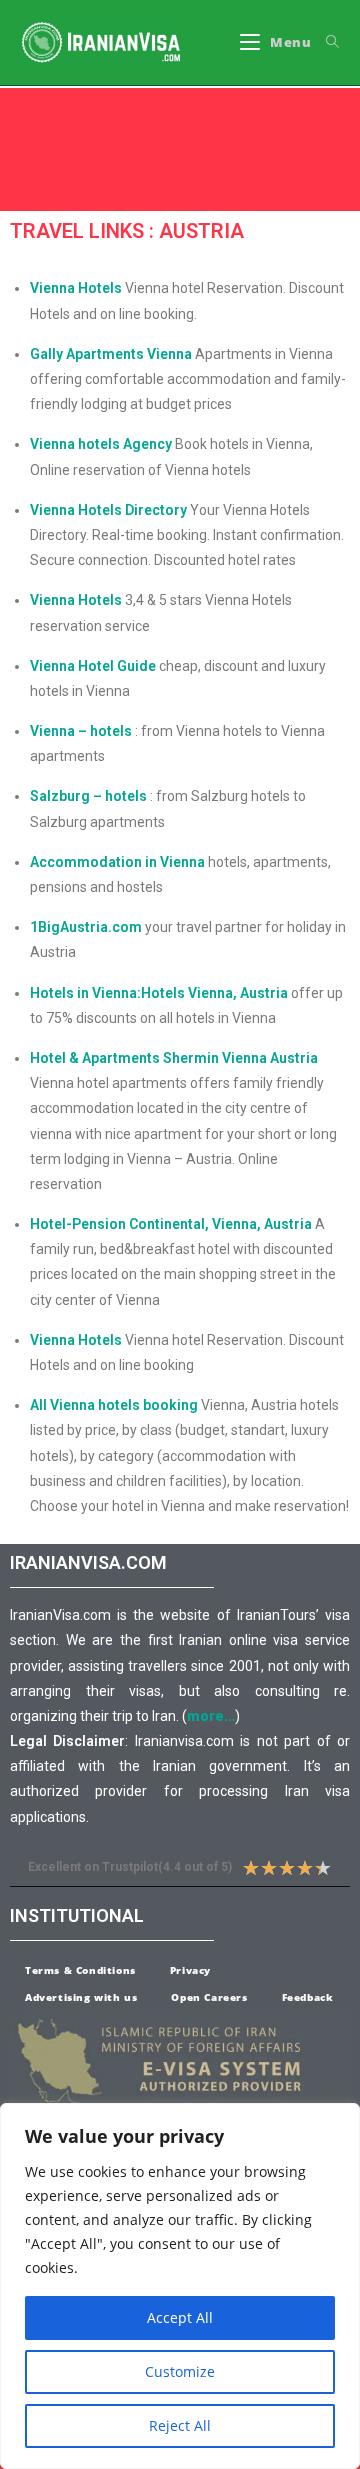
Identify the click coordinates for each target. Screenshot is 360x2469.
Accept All (180, 2317)
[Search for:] (325, 42)
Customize (180, 2371)
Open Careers (209, 1997)
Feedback (308, 1997)
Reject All (180, 2425)
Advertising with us (81, 1997)
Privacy (190, 1970)
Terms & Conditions (80, 1970)
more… (211, 1716)
